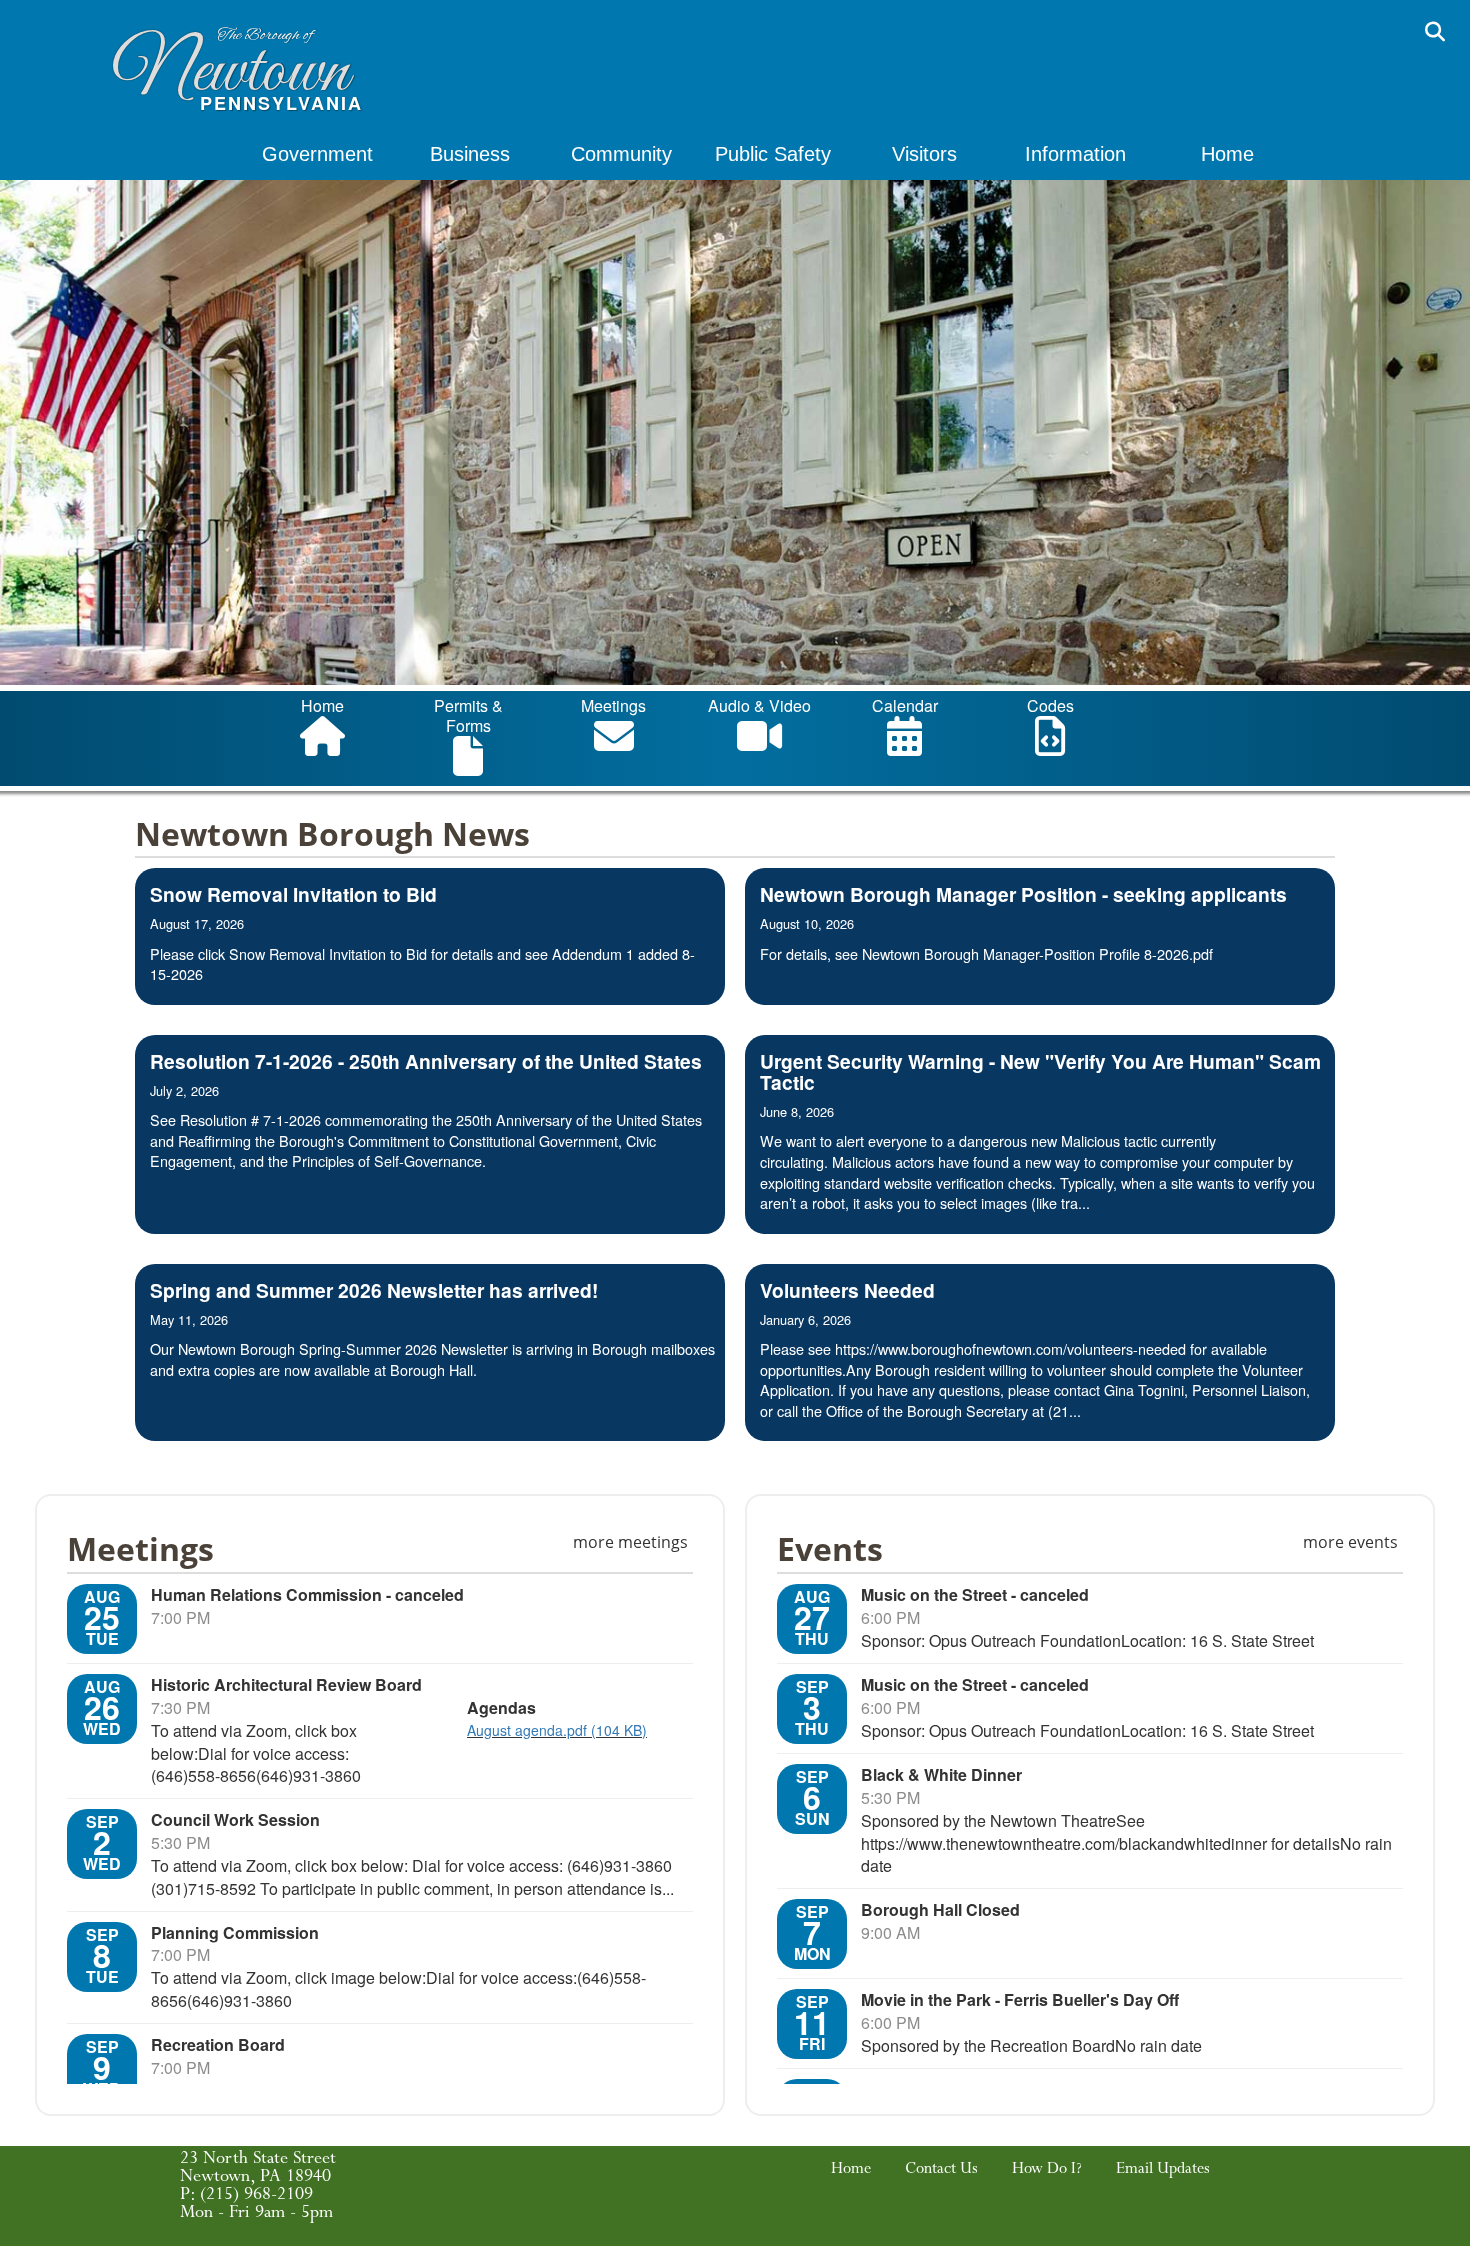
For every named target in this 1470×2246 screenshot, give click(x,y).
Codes (1050, 705)
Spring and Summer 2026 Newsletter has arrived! (374, 1290)
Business (470, 154)
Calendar (905, 705)
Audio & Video (759, 705)
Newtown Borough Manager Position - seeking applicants (1023, 894)
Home (1227, 154)
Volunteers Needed (847, 1290)
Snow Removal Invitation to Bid (293, 894)
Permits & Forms (468, 715)
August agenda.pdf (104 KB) (557, 1730)
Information (1075, 154)
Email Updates (1163, 2171)
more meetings (630, 1542)
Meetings (613, 705)
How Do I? (1047, 2171)
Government (317, 154)
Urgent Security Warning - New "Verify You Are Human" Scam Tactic (1040, 1071)
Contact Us (941, 2171)
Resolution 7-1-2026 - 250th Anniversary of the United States (426, 1061)
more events (1350, 1542)
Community (621, 154)
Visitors (924, 154)
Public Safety (773, 154)
